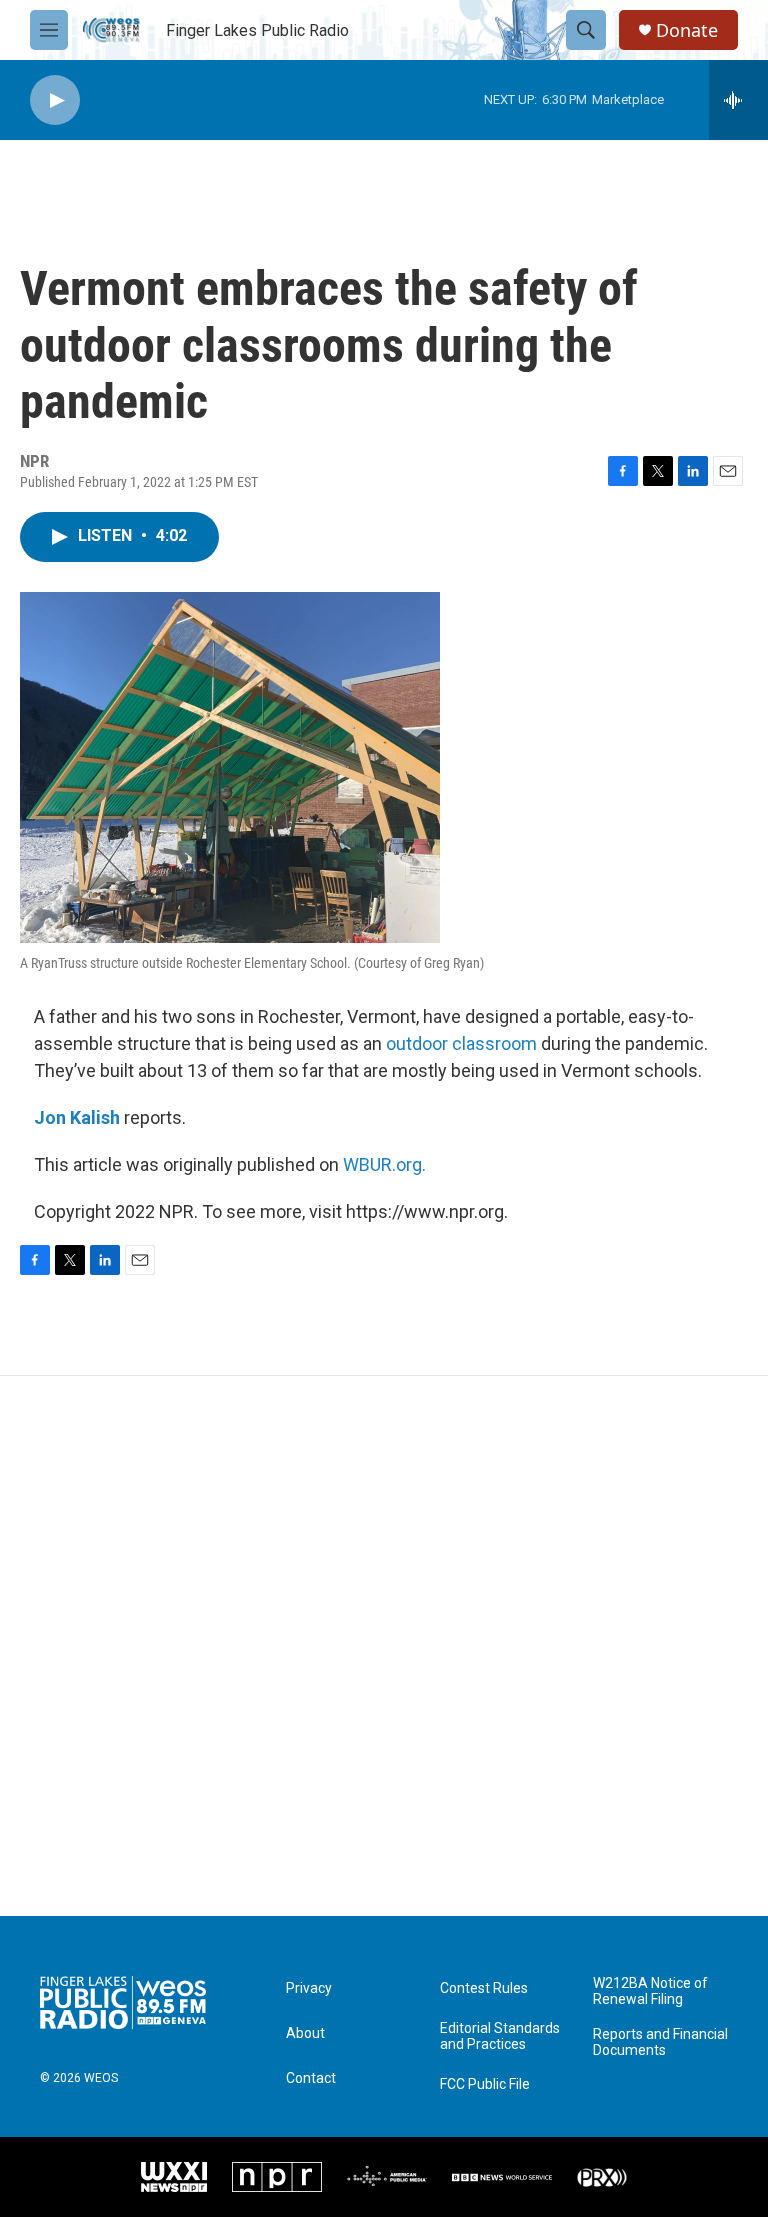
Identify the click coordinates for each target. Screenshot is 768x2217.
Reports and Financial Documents (660, 2042)
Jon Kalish (77, 1117)
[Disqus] (384, 1646)
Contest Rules (484, 1988)
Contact (311, 2078)
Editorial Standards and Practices (500, 2036)
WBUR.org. (384, 1164)
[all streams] (738, 100)
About (305, 2033)
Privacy (309, 1988)
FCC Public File (485, 2084)
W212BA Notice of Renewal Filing (650, 1991)
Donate (687, 30)
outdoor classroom (461, 1043)
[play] (55, 100)
